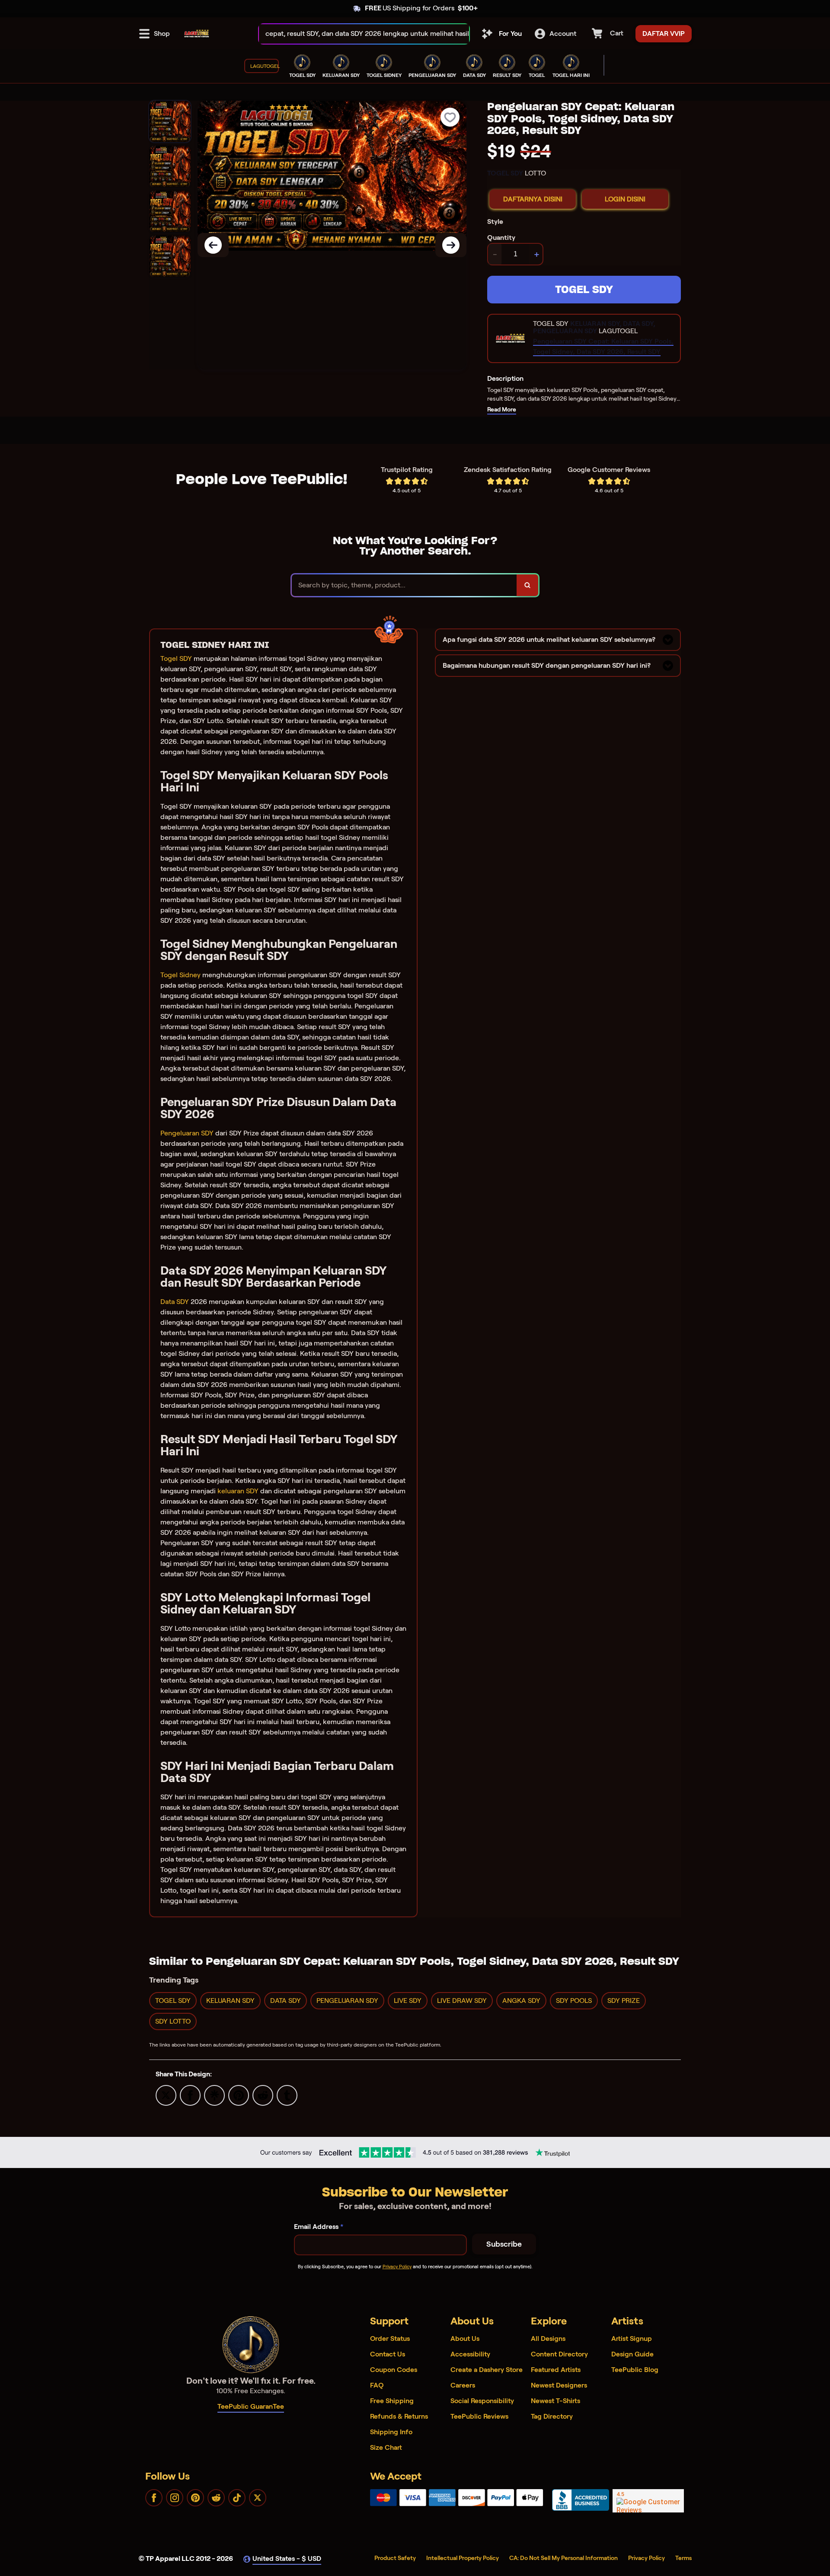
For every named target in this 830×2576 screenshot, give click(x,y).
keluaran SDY (238, 1491)
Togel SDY (176, 658)
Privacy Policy (397, 2267)
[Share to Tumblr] (287, 2095)
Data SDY (175, 1302)
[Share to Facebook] (190, 2095)
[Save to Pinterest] (239, 2095)
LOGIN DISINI (625, 199)
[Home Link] (197, 34)
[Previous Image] (213, 245)
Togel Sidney (180, 975)
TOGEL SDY (584, 289)
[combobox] (355, 34)
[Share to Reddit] (263, 2095)
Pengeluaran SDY (187, 1133)
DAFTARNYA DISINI (533, 199)
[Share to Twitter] (166, 2095)
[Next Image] (451, 245)
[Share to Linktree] (214, 2095)
